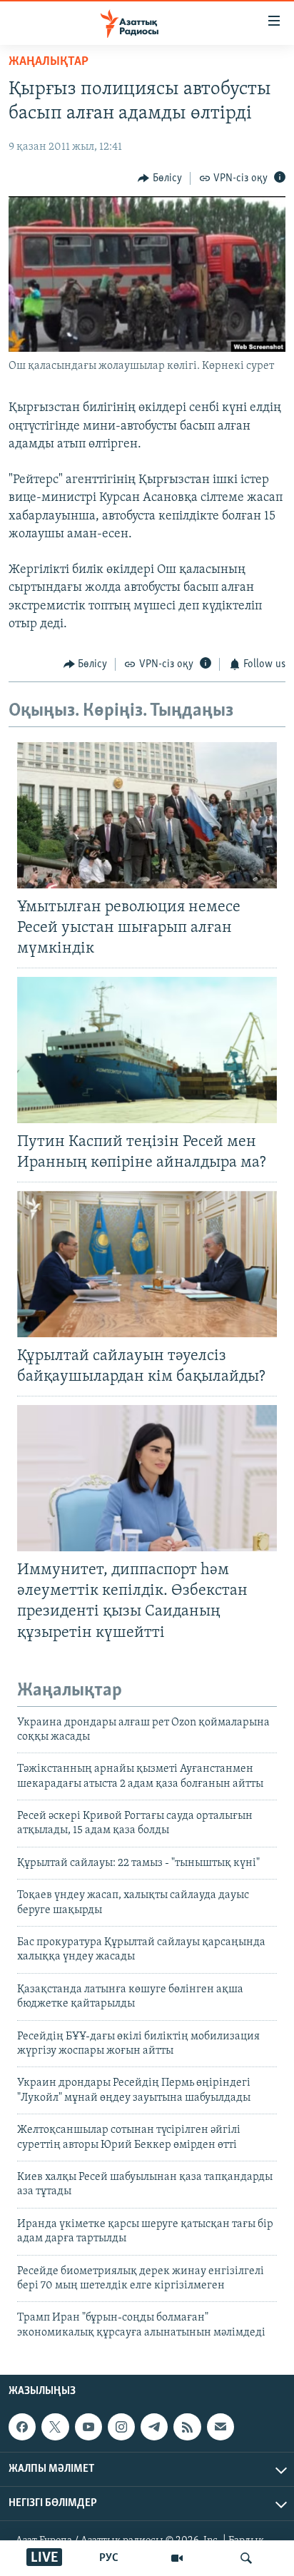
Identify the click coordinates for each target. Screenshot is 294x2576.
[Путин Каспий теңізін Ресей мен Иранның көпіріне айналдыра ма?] (147, 1050)
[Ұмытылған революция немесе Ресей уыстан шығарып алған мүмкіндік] (147, 815)
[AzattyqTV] (177, 2558)
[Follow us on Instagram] (121, 2427)
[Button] (160, 178)
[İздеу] (246, 2558)
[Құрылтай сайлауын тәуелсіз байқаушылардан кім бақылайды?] (147, 1264)
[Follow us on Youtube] (88, 2427)
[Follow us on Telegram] (154, 2427)
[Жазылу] (220, 2427)
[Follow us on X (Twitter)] (55, 2427)
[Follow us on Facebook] (22, 2427)
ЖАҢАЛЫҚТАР (49, 62)
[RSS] (187, 2427)
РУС (109, 2558)
